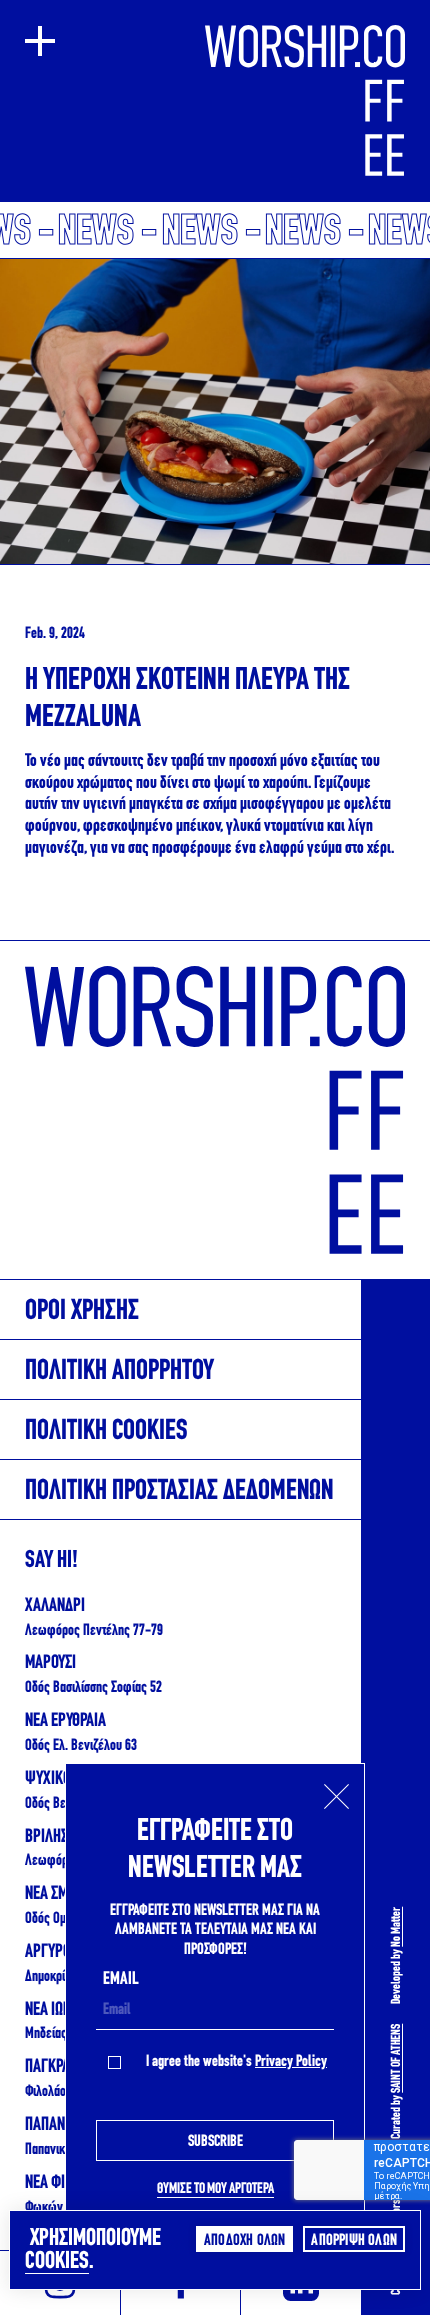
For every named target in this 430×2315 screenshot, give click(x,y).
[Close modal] (336, 1796)
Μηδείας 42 (53, 2034)
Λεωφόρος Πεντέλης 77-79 (94, 1631)
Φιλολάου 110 (59, 2092)
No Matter (397, 1927)
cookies (57, 2262)
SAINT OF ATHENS (397, 2058)
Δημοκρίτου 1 (57, 1977)
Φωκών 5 (48, 2208)
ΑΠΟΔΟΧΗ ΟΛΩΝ (244, 2241)
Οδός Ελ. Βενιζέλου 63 (81, 1746)
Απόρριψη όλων (354, 2241)
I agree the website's (236, 2062)
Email (121, 1980)
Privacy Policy (291, 2062)
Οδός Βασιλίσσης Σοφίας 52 (93, 1688)
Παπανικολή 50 (61, 2150)
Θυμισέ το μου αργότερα (215, 2189)
